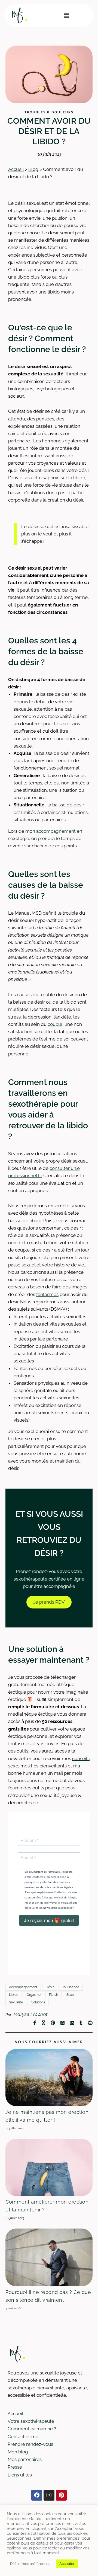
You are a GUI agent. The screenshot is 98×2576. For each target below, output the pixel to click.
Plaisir (53, 1995)
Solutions (38, 2002)
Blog (33, 169)
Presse (15, 2467)
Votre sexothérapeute (31, 2421)
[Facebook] (37, 2495)
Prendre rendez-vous (30, 2444)
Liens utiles (20, 2475)
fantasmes (47, 1294)
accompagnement (56, 831)
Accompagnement (23, 1987)
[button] (66, 15)
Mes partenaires (25, 2459)
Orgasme (34, 1995)
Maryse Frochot (31, 2014)
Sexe (70, 1995)
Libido (14, 1995)
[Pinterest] (61, 2495)
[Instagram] (49, 2495)
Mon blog (18, 2452)
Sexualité (16, 2002)
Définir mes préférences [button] (30, 2564)
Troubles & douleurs (49, 112)
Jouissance (71, 1987)
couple (55, 1024)
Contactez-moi (24, 2437)
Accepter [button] (67, 2564)
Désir (50, 1987)
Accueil (16, 169)
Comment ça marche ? (32, 2429)
